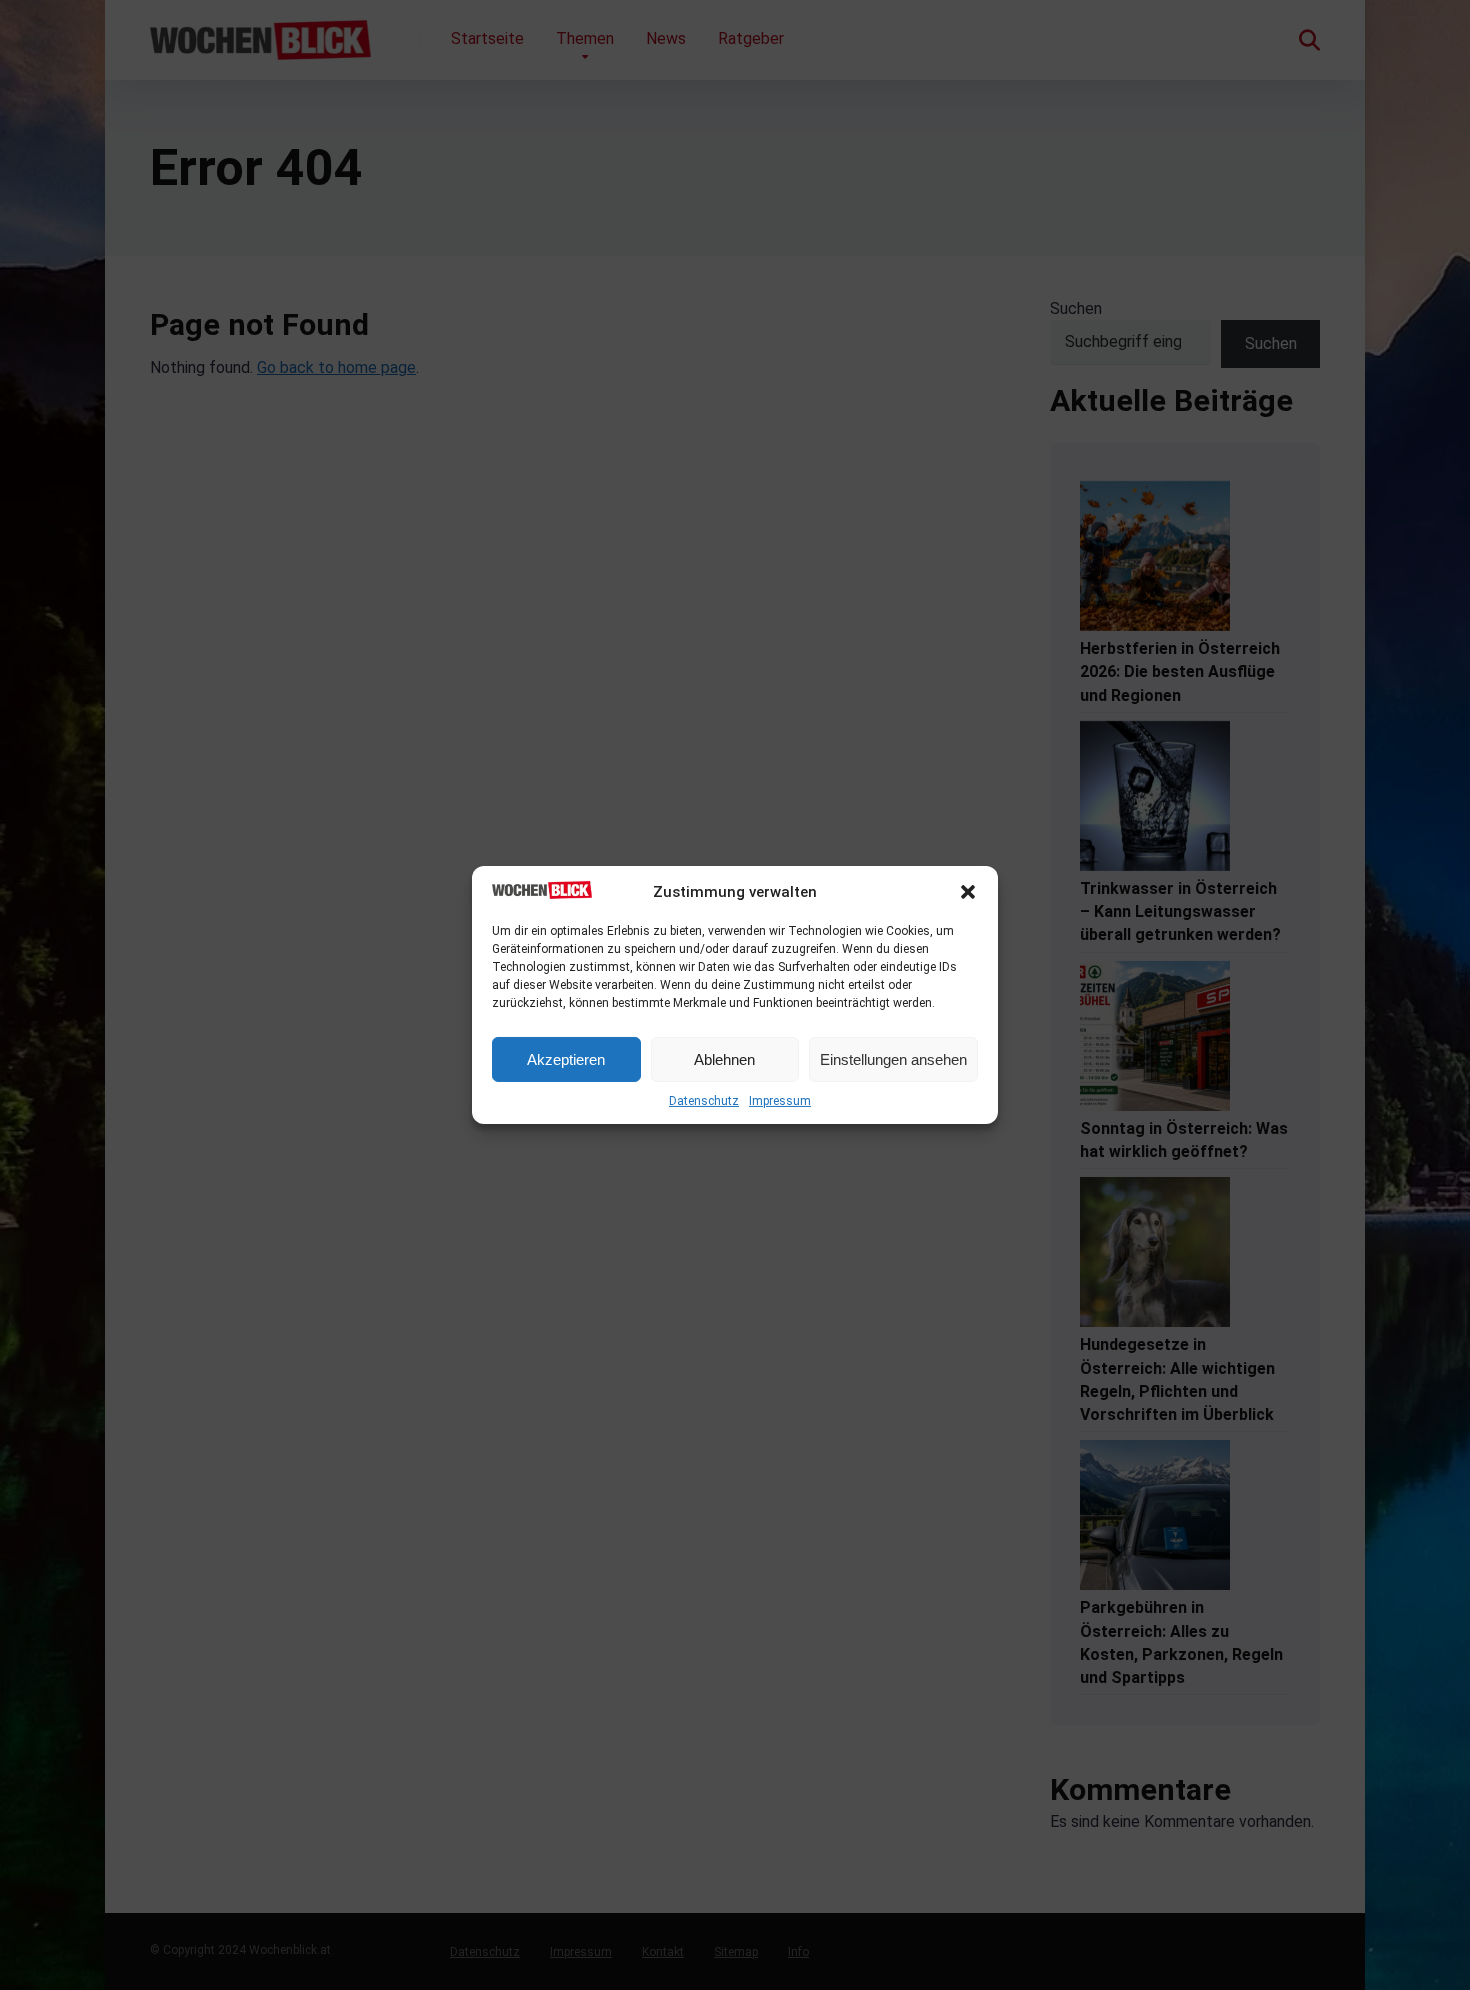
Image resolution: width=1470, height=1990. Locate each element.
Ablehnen (724, 1059)
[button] (968, 892)
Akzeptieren (566, 1059)
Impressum (780, 1101)
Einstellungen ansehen (893, 1059)
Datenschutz (704, 1101)
